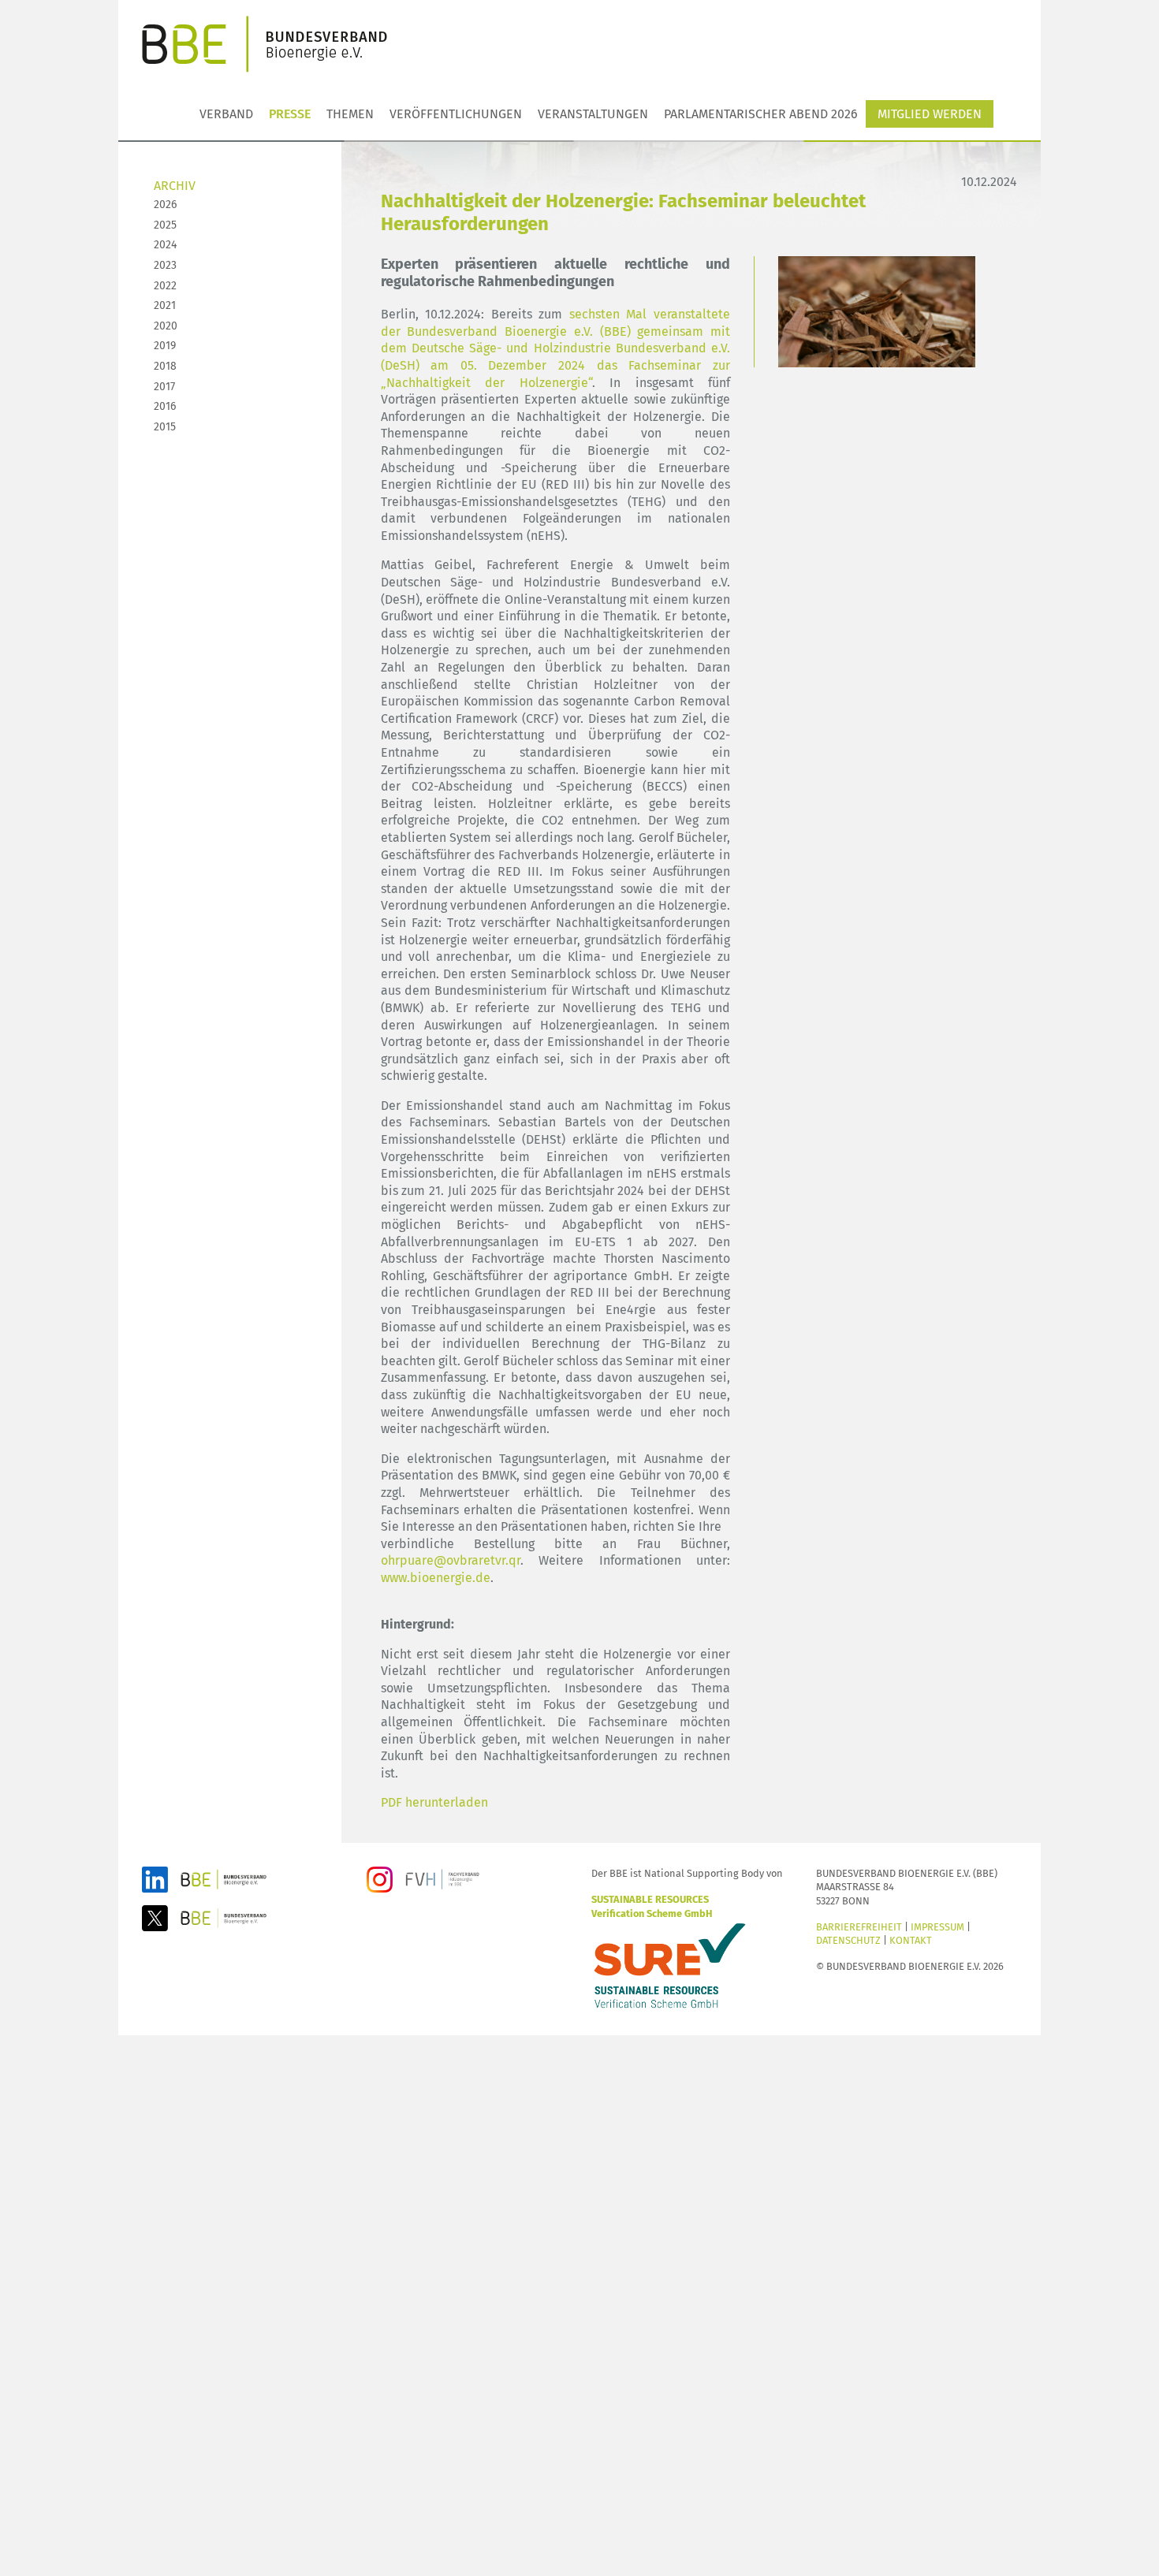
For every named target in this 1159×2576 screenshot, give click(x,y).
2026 (165, 205)
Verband (226, 114)
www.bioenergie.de (436, 1578)
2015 (165, 427)
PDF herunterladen (434, 1802)
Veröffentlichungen (456, 114)
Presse (290, 114)
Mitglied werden (930, 114)
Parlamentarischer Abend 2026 (761, 114)
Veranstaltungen (593, 114)
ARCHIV (175, 186)
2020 (166, 326)
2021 (165, 305)
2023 (165, 265)
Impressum (937, 1927)
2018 (165, 366)
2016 (165, 406)
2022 (165, 286)
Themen (350, 114)
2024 (165, 245)
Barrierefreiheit (859, 1927)
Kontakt (911, 1940)
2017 (164, 387)
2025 (165, 225)
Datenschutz (848, 1940)
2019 (165, 346)
